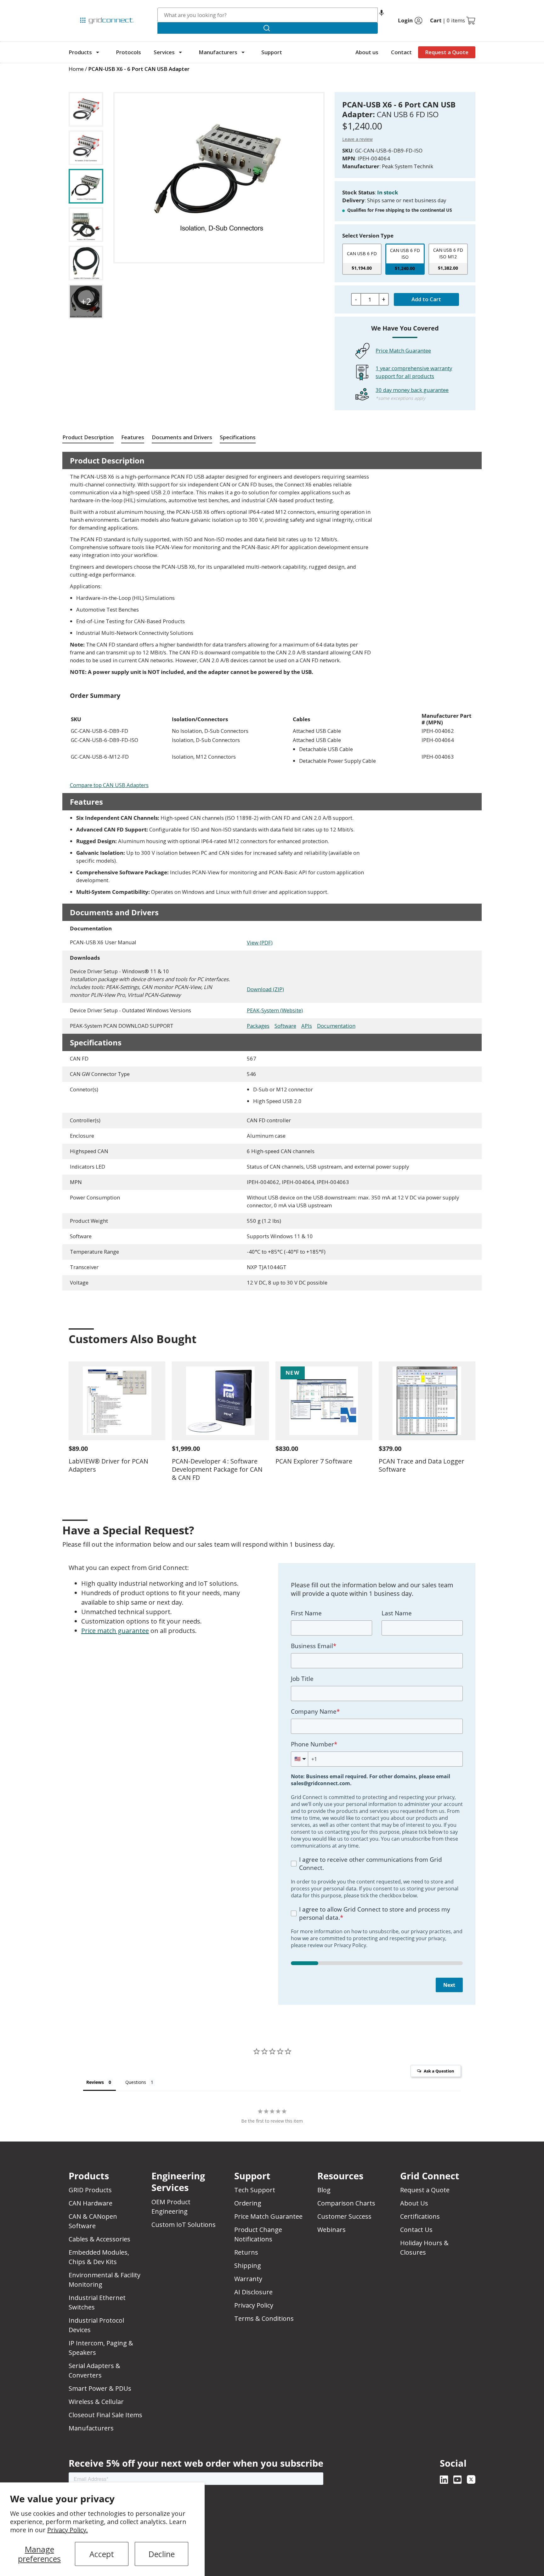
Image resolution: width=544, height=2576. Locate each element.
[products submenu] (98, 52)
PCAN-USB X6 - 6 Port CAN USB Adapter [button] (139, 69)
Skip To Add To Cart (93, 88)
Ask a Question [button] (439, 2071)
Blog (324, 2190)
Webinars (331, 2230)
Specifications (238, 437)
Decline (162, 2554)
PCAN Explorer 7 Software (314, 1461)
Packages (258, 1026)
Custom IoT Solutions (184, 2225)
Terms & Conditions (264, 2318)
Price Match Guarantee (403, 351)
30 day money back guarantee (412, 390)
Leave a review (357, 139)
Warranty (248, 2279)
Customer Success (344, 2216)
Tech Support (255, 2190)
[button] (382, 15)
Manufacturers (218, 52)
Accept (102, 2554)
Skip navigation (82, 8)
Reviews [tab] (95, 2082)
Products (80, 52)
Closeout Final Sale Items (105, 2415)
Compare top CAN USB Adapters (109, 785)
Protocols (128, 52)
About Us (414, 2203)
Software (285, 1026)
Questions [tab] (136, 2082)
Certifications (420, 2216)
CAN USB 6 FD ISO (405, 254)
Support (272, 52)
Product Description (88, 437)
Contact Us (416, 2230)
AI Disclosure (253, 2292)
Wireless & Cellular (96, 2402)
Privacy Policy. (68, 2530)
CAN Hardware (91, 2203)
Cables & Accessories (99, 2239)
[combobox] (268, 15)
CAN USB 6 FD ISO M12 (448, 253)
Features (133, 437)
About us (367, 52)
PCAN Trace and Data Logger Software (422, 1465)
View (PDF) (260, 943)
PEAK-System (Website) (275, 1010)
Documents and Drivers (182, 437)
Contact (401, 52)
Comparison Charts (346, 2203)
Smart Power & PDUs (100, 2388)
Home (76, 69)
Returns (246, 2252)
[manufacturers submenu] (243, 52)
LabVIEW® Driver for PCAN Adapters (108, 1465)
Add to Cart (426, 299)
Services (164, 52)
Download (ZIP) (265, 989)
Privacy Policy (254, 2305)
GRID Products (90, 2190)
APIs (307, 1026)
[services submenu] (180, 52)
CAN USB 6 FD (362, 253)
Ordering (248, 2203)
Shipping (248, 2265)
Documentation (336, 1026)
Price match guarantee (115, 1631)
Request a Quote (447, 52)
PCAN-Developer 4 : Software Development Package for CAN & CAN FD (217, 1469)
